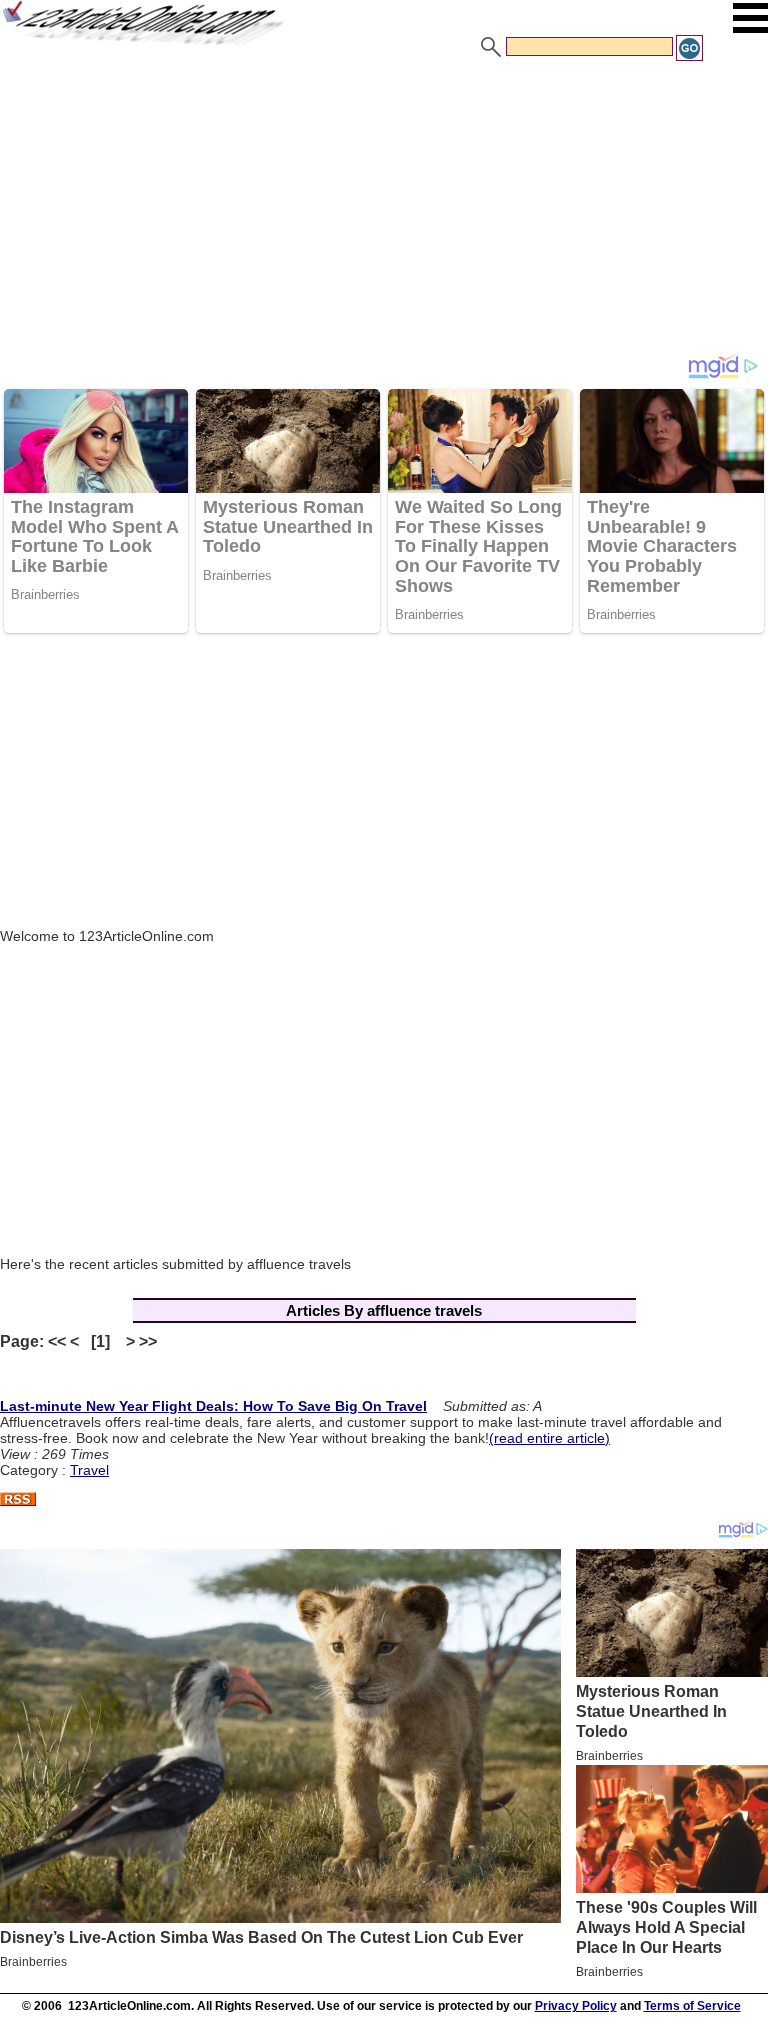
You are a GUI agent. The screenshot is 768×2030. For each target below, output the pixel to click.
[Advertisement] (384, 213)
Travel (89, 1470)
